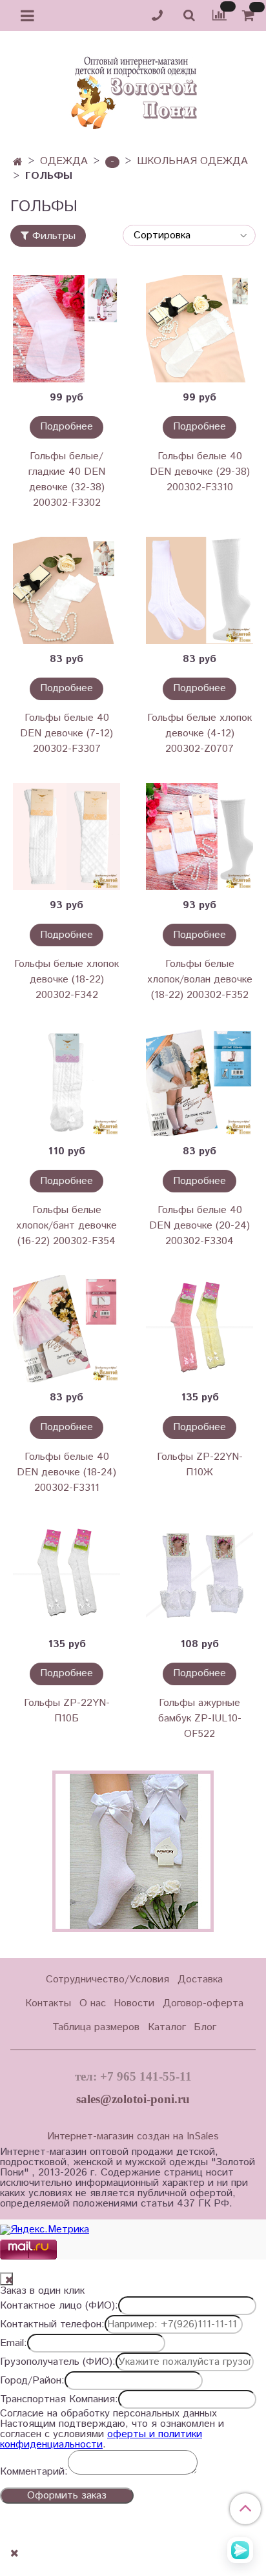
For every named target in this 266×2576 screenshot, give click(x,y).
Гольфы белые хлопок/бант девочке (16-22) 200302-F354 (66, 1226)
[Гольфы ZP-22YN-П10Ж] (200, 1329)
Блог (205, 2027)
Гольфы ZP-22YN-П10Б (67, 1711)
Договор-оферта (203, 2003)
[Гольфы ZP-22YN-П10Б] (66, 1575)
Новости (134, 2003)
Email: (14, 2343)
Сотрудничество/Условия (107, 1979)
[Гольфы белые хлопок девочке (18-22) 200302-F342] (66, 836)
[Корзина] (250, 16)
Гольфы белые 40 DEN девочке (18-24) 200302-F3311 (66, 1472)
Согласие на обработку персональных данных (108, 2414)
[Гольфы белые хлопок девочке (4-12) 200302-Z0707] (200, 590)
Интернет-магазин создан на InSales (133, 2137)
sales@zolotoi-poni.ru (133, 2099)
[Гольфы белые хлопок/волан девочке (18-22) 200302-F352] (200, 836)
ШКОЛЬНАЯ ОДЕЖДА (192, 161)
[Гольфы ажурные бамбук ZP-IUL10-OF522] (200, 1575)
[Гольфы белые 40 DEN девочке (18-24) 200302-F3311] (66, 1329)
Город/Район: (32, 2381)
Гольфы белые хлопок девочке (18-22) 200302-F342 (66, 980)
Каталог (167, 2027)
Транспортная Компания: (59, 2400)
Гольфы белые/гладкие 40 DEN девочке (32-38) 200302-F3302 (67, 480)
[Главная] (18, 162)
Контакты (48, 2003)
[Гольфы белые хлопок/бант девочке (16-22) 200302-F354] (66, 1083)
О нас (93, 2003)
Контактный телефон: (52, 2325)
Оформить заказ (67, 2496)
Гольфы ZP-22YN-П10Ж (200, 1465)
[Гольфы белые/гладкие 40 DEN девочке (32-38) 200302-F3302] (66, 329)
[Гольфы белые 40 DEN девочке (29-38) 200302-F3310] (200, 329)
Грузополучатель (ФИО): (58, 2362)
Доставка (200, 1979)
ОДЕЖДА (64, 161)
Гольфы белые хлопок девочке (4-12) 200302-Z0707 (200, 733)
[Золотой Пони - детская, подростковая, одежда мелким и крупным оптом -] (133, 89)
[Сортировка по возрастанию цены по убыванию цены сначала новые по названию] (189, 235)
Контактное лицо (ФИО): (59, 2306)
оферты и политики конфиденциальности (101, 2439)
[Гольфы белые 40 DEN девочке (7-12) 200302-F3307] (66, 590)
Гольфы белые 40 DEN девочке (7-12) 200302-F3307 (66, 733)
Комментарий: (34, 2472)
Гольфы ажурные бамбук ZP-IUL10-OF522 (200, 1719)
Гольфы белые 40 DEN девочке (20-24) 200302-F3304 (200, 1226)
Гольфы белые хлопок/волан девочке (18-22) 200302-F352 (200, 980)
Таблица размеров (96, 2027)
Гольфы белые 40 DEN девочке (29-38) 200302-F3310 (200, 472)
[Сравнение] (220, 15)
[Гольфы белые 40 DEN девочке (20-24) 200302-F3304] (200, 1083)
